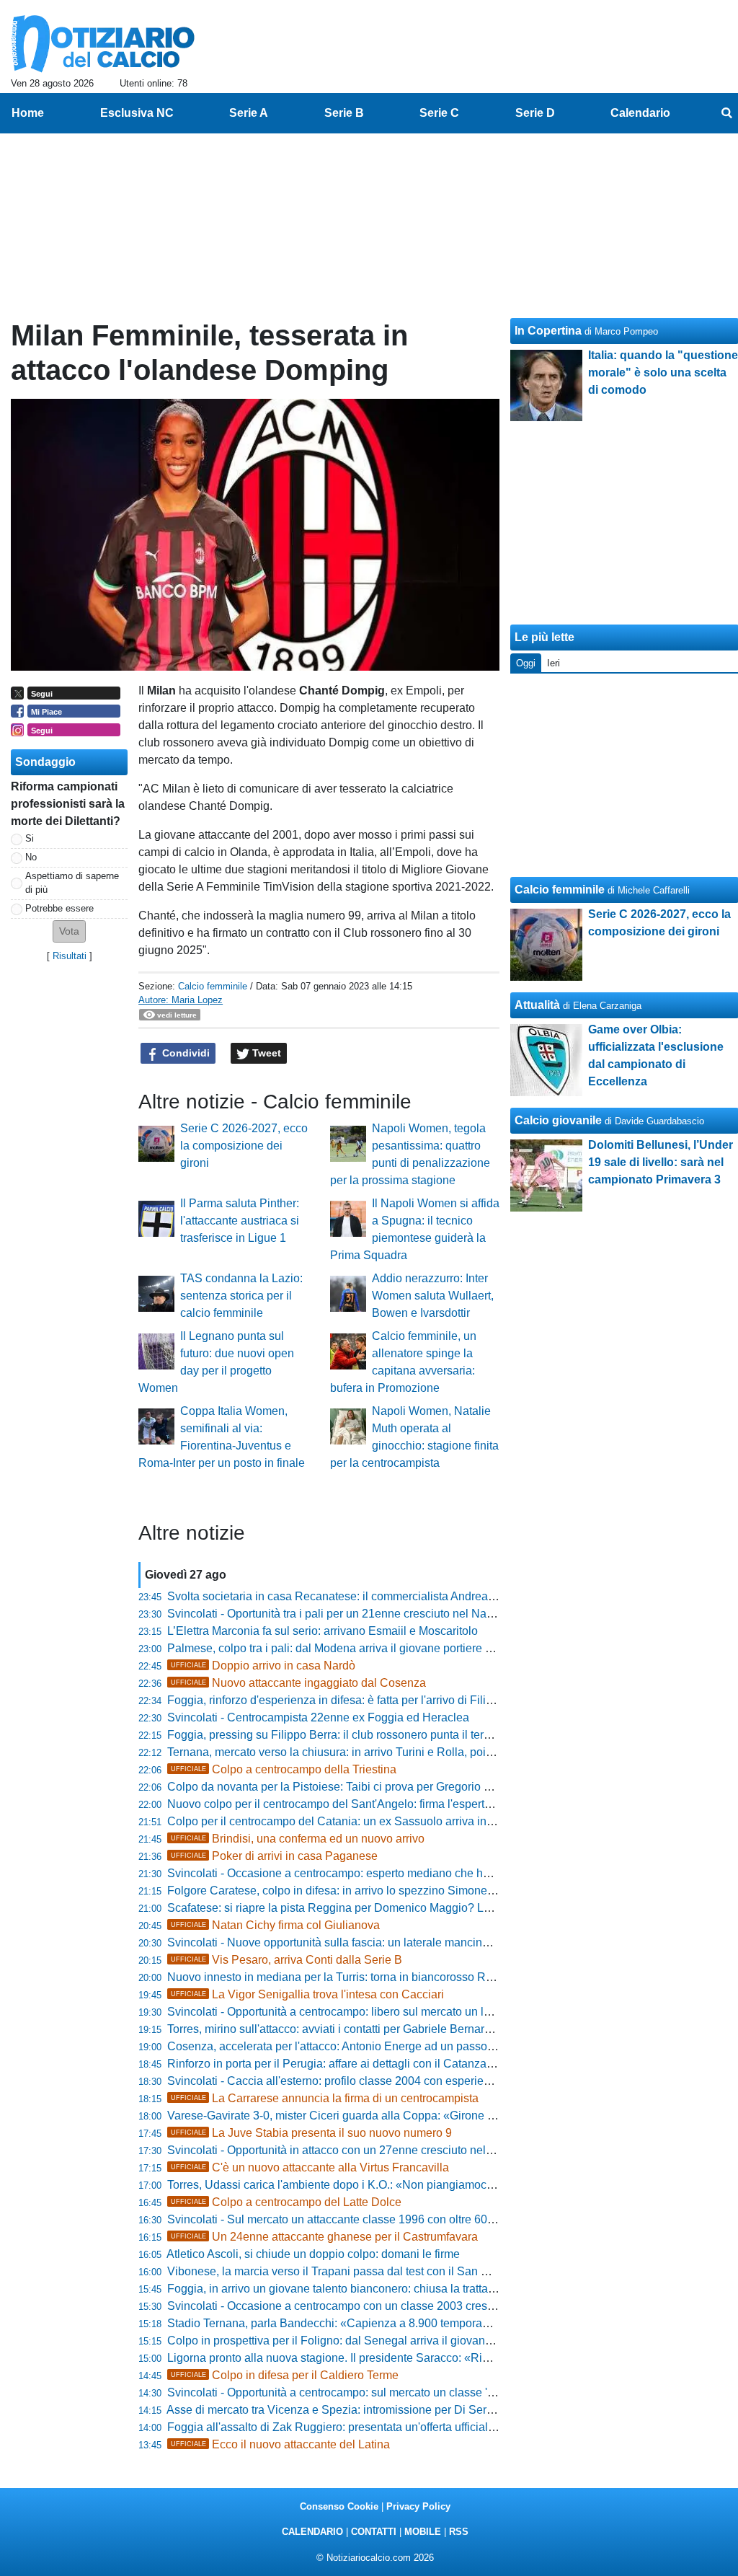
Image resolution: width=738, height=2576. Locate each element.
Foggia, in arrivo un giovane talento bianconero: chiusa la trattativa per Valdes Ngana (384, 2289)
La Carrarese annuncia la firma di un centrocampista (325, 2098)
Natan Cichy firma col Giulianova (275, 1925)
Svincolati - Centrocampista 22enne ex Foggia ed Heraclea (318, 1717)
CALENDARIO (312, 2532)
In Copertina (548, 331)
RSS (459, 2532)
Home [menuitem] (28, 113)
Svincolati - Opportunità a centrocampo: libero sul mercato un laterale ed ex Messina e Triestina (410, 2012)
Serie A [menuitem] (249, 113)
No (31, 857)
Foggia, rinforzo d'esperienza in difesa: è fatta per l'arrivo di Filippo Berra (352, 1700)
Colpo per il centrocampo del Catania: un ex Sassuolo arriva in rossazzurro (358, 1821)
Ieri (553, 663)
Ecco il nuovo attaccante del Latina (280, 2444)
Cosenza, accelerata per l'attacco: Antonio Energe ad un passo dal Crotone (359, 2046)
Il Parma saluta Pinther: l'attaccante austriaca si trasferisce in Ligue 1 (240, 1221)
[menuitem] (726, 113)
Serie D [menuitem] (535, 113)
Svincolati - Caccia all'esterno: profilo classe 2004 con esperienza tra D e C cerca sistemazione (410, 2081)
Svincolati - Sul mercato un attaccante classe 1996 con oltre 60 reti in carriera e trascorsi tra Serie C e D (431, 2219)
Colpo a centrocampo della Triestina (284, 1769)
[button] (69, 931)
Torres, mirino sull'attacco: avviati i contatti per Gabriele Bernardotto (338, 2029)
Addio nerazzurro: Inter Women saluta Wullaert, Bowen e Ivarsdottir (433, 1296)
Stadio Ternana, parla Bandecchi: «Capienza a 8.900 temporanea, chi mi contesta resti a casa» (409, 2323)
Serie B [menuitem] (344, 113)
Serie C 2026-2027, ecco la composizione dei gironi (244, 1146)
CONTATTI (374, 2532)
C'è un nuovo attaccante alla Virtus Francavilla (310, 2167)
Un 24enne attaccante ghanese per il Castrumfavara (324, 2237)
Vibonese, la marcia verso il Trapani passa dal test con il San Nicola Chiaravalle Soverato (396, 2271)
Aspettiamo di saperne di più (72, 883)
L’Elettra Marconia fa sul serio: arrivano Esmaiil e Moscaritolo (323, 1631)
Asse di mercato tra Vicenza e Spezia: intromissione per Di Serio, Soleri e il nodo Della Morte (404, 2410)
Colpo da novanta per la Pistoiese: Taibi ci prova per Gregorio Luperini (346, 1787)
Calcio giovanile (558, 1120)
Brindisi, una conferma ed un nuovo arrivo (298, 1839)
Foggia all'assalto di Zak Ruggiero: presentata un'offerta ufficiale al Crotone (359, 2427)
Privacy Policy (418, 2506)
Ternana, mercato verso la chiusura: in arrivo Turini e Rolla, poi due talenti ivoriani (375, 1752)
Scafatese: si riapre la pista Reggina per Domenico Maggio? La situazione (356, 1908)
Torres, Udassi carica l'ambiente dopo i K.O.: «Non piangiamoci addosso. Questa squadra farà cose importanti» (450, 2185)
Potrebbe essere (59, 908)
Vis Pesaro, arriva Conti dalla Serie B (286, 1960)
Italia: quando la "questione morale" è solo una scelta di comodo (663, 372)
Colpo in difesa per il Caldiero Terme (285, 2375)
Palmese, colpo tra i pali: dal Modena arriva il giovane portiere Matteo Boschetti (369, 1648)
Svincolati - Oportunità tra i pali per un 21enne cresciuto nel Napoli (336, 1614)
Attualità (537, 1005)
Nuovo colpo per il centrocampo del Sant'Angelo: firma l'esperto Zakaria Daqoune (375, 1804)
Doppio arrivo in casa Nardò (263, 1666)
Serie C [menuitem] (439, 113)
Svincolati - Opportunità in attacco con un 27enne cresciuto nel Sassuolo (352, 2150)
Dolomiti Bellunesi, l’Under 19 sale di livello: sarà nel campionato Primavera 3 (661, 1162)
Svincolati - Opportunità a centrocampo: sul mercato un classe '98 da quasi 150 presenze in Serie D (421, 2392)
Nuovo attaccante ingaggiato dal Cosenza (298, 1683)
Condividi (184, 1053)
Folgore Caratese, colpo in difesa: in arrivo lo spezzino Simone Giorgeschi (356, 1891)
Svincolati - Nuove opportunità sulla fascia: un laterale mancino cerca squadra (366, 1942)
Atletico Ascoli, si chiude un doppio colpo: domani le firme (313, 2254)
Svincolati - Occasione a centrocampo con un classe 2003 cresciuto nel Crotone (371, 2306)
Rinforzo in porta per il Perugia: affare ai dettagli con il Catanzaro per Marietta (364, 2064)
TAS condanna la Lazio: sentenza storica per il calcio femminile (241, 1296)
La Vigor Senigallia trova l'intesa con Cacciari (307, 1994)
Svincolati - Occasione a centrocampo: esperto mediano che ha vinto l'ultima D (367, 1873)
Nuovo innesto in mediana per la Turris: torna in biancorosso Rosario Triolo (358, 1977)
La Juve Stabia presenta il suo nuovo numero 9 (311, 2133)
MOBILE (423, 2532)
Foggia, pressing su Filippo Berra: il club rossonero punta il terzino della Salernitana (381, 1735)
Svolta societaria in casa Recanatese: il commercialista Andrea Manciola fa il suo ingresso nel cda (417, 1596)
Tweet (265, 1053)
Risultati (70, 956)
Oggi (526, 663)
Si (30, 838)
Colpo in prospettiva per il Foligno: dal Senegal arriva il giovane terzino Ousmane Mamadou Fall (413, 2341)
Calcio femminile (213, 986)
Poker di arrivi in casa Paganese (274, 1856)
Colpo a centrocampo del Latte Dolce (286, 2202)
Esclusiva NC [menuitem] (137, 113)
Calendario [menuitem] (640, 113)
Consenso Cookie (339, 2506)
